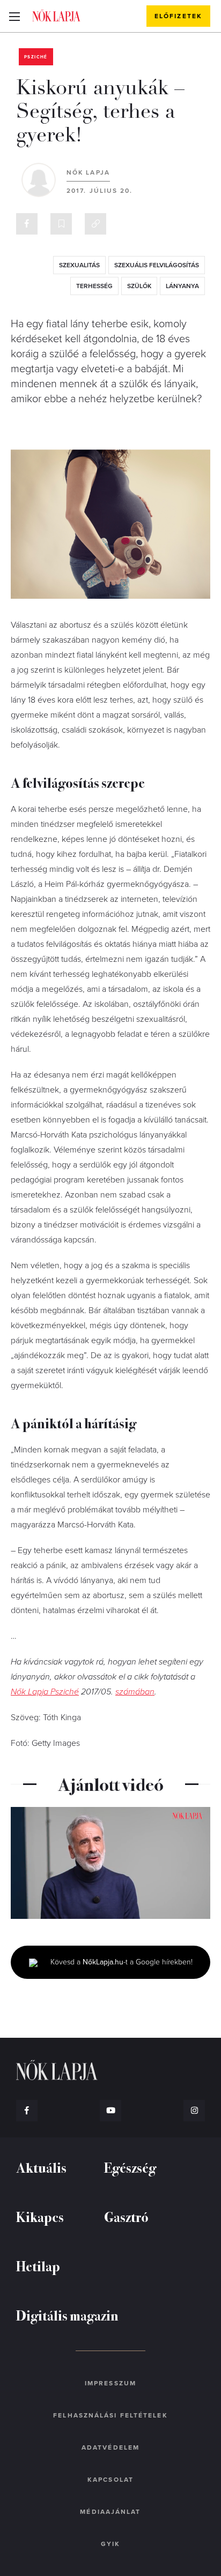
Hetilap (38, 2266)
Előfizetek (178, 16)
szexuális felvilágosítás (157, 265)
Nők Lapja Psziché (45, 1692)
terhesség (94, 286)
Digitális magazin (67, 2315)
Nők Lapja (56, 16)
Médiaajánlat (110, 2512)
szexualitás (79, 265)
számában (135, 1692)
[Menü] (14, 16)
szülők (139, 286)
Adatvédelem (110, 2447)
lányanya (182, 286)
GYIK (110, 2544)
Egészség (130, 2167)
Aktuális (41, 2167)
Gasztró (126, 2216)
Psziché (36, 57)
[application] (110, 1863)
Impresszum (110, 2383)
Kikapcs (40, 2216)
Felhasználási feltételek (110, 2415)
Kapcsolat (110, 2480)
